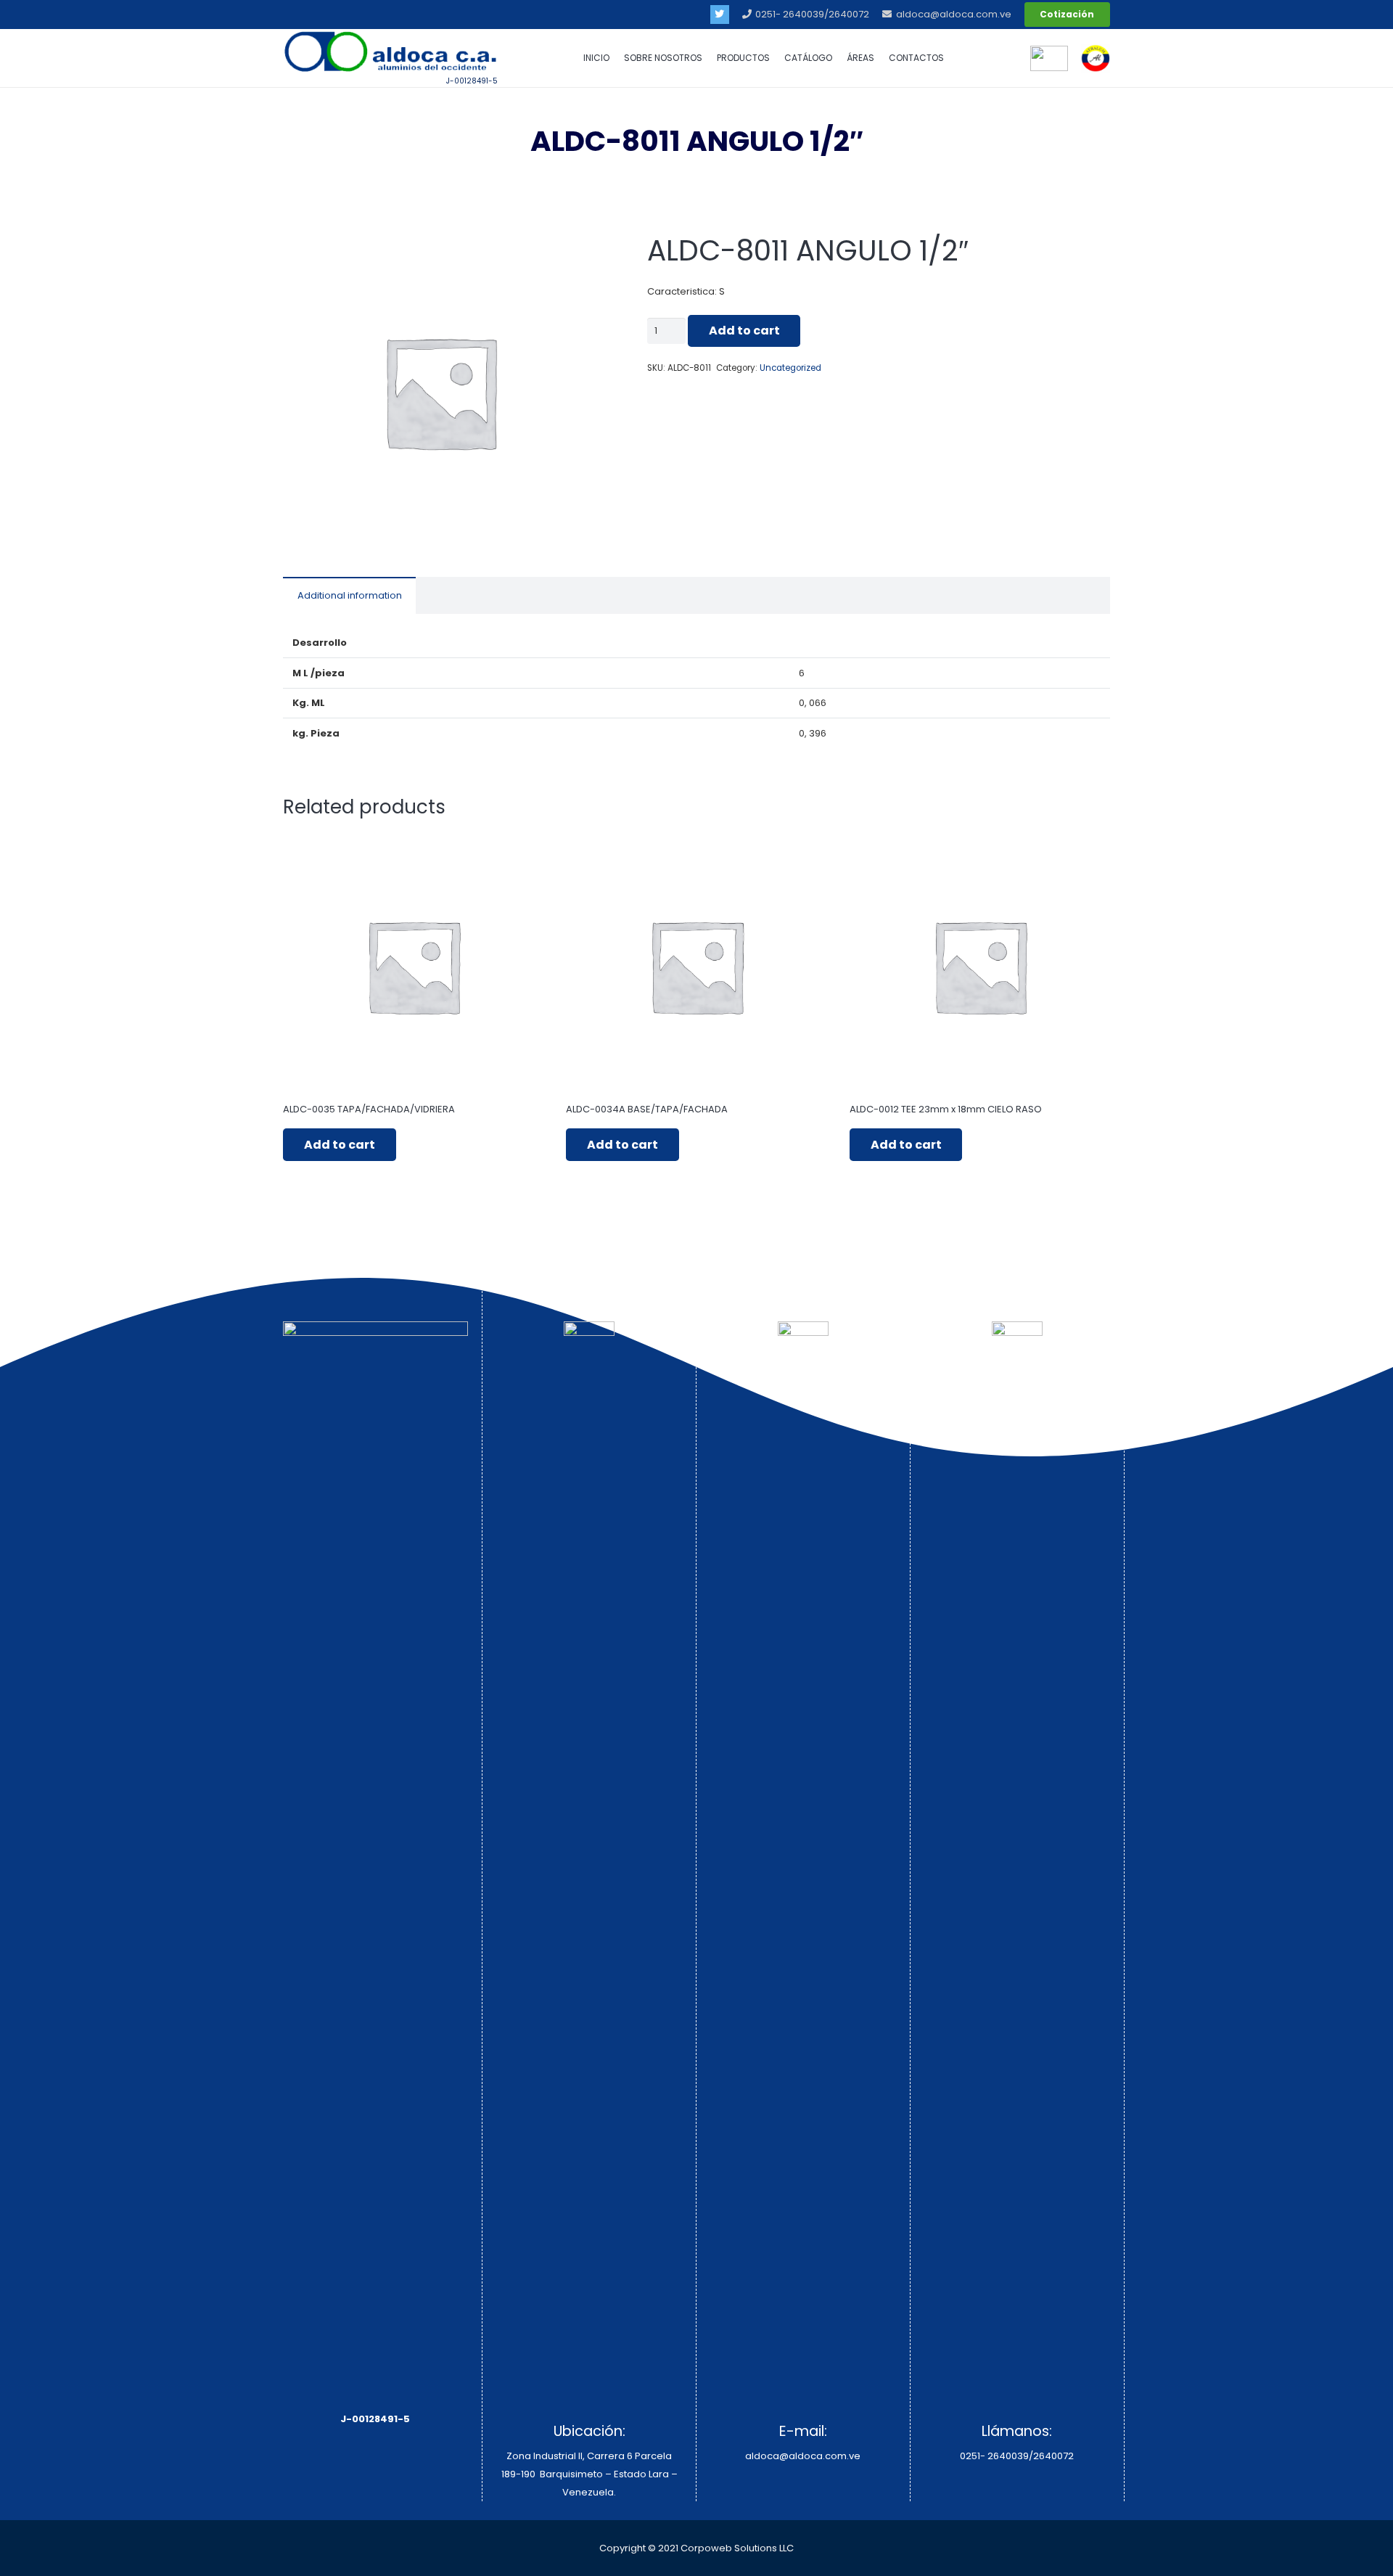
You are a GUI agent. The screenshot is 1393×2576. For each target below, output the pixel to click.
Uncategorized (790, 368)
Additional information (350, 595)
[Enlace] (1096, 58)
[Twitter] (720, 15)
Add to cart (744, 331)
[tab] (349, 595)
